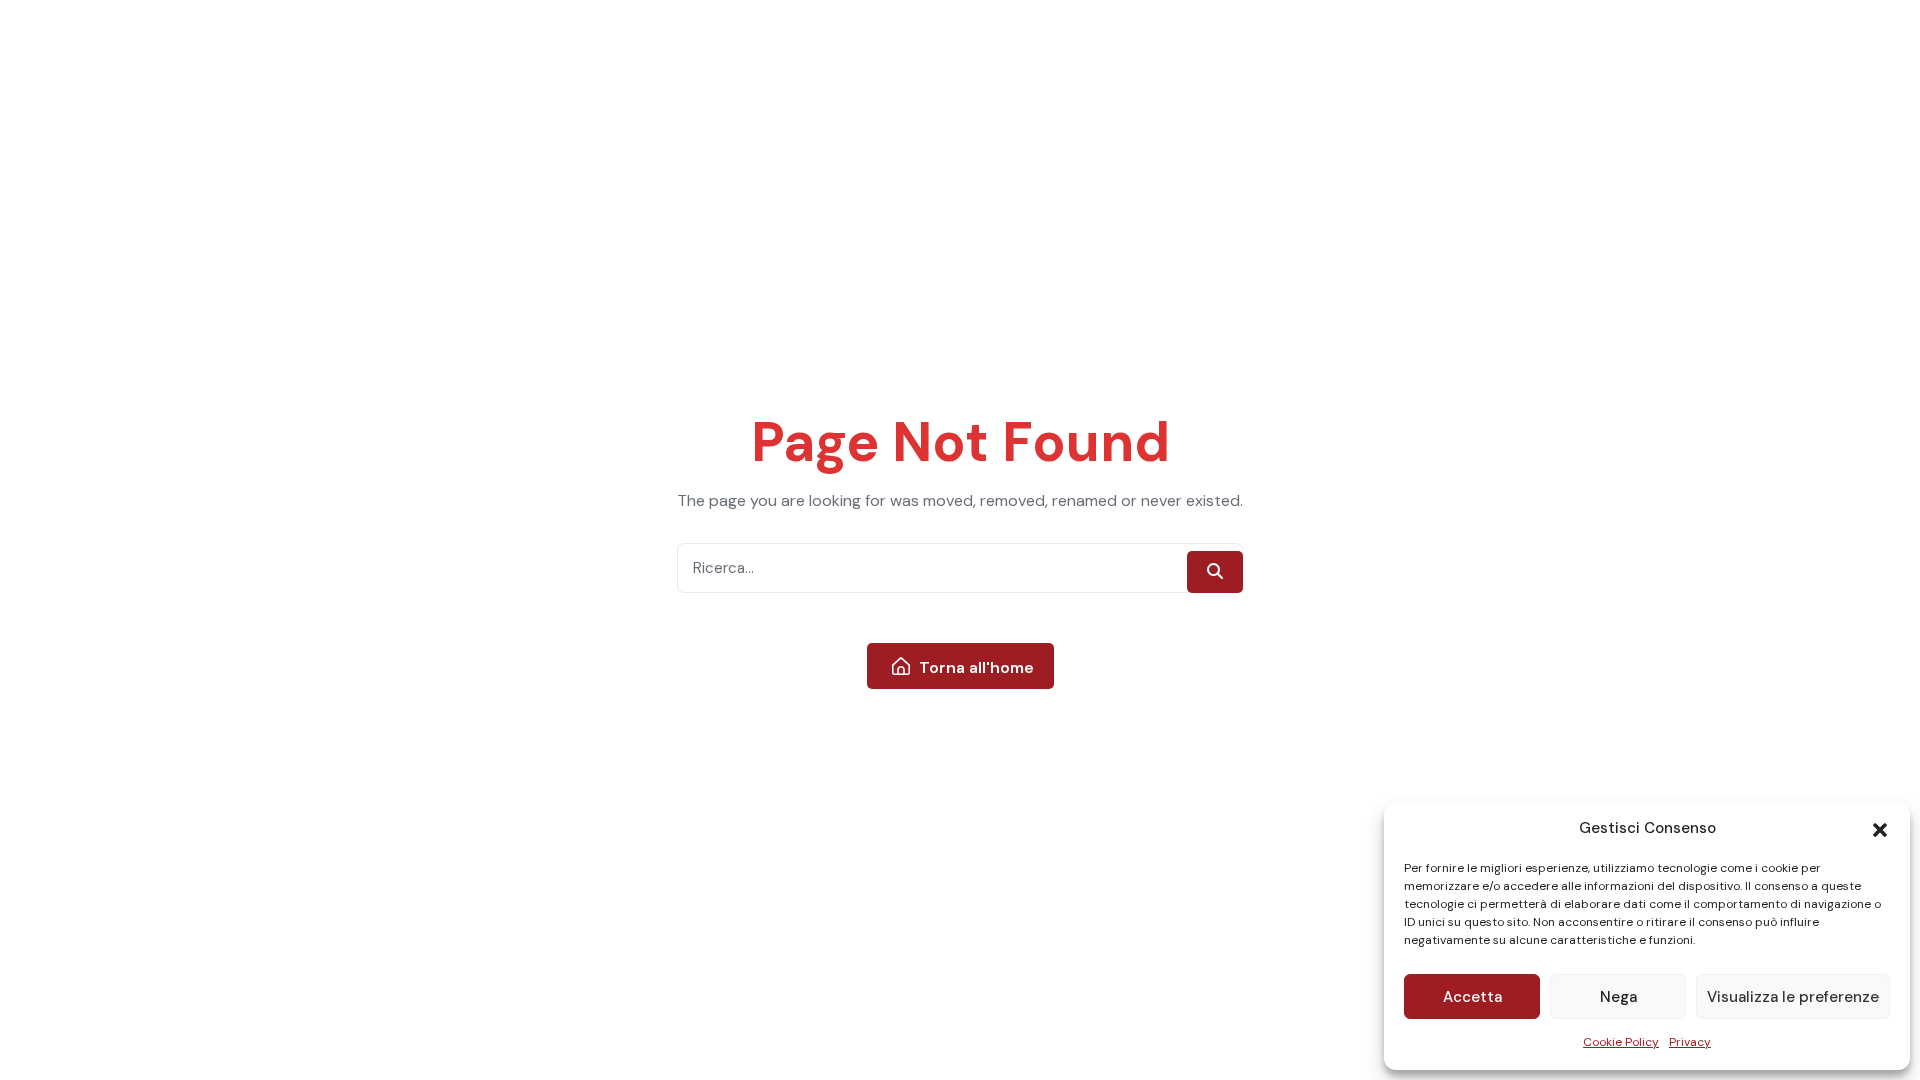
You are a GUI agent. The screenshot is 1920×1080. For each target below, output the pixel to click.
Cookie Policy (1621, 1042)
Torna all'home (974, 667)
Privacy (1690, 1042)
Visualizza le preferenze (1793, 997)
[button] (1880, 829)
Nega (1618, 997)
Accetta (1472, 997)
